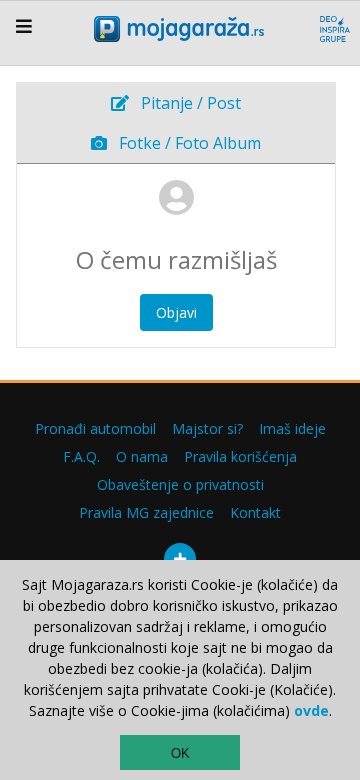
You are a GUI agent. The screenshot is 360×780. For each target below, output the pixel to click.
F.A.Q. (81, 456)
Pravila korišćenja (240, 456)
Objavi (176, 312)
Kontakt (255, 512)
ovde (311, 710)
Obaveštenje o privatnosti (180, 484)
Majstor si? (207, 428)
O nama (142, 456)
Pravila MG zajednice (146, 512)
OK (180, 753)
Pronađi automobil (95, 428)
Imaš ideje (292, 428)
